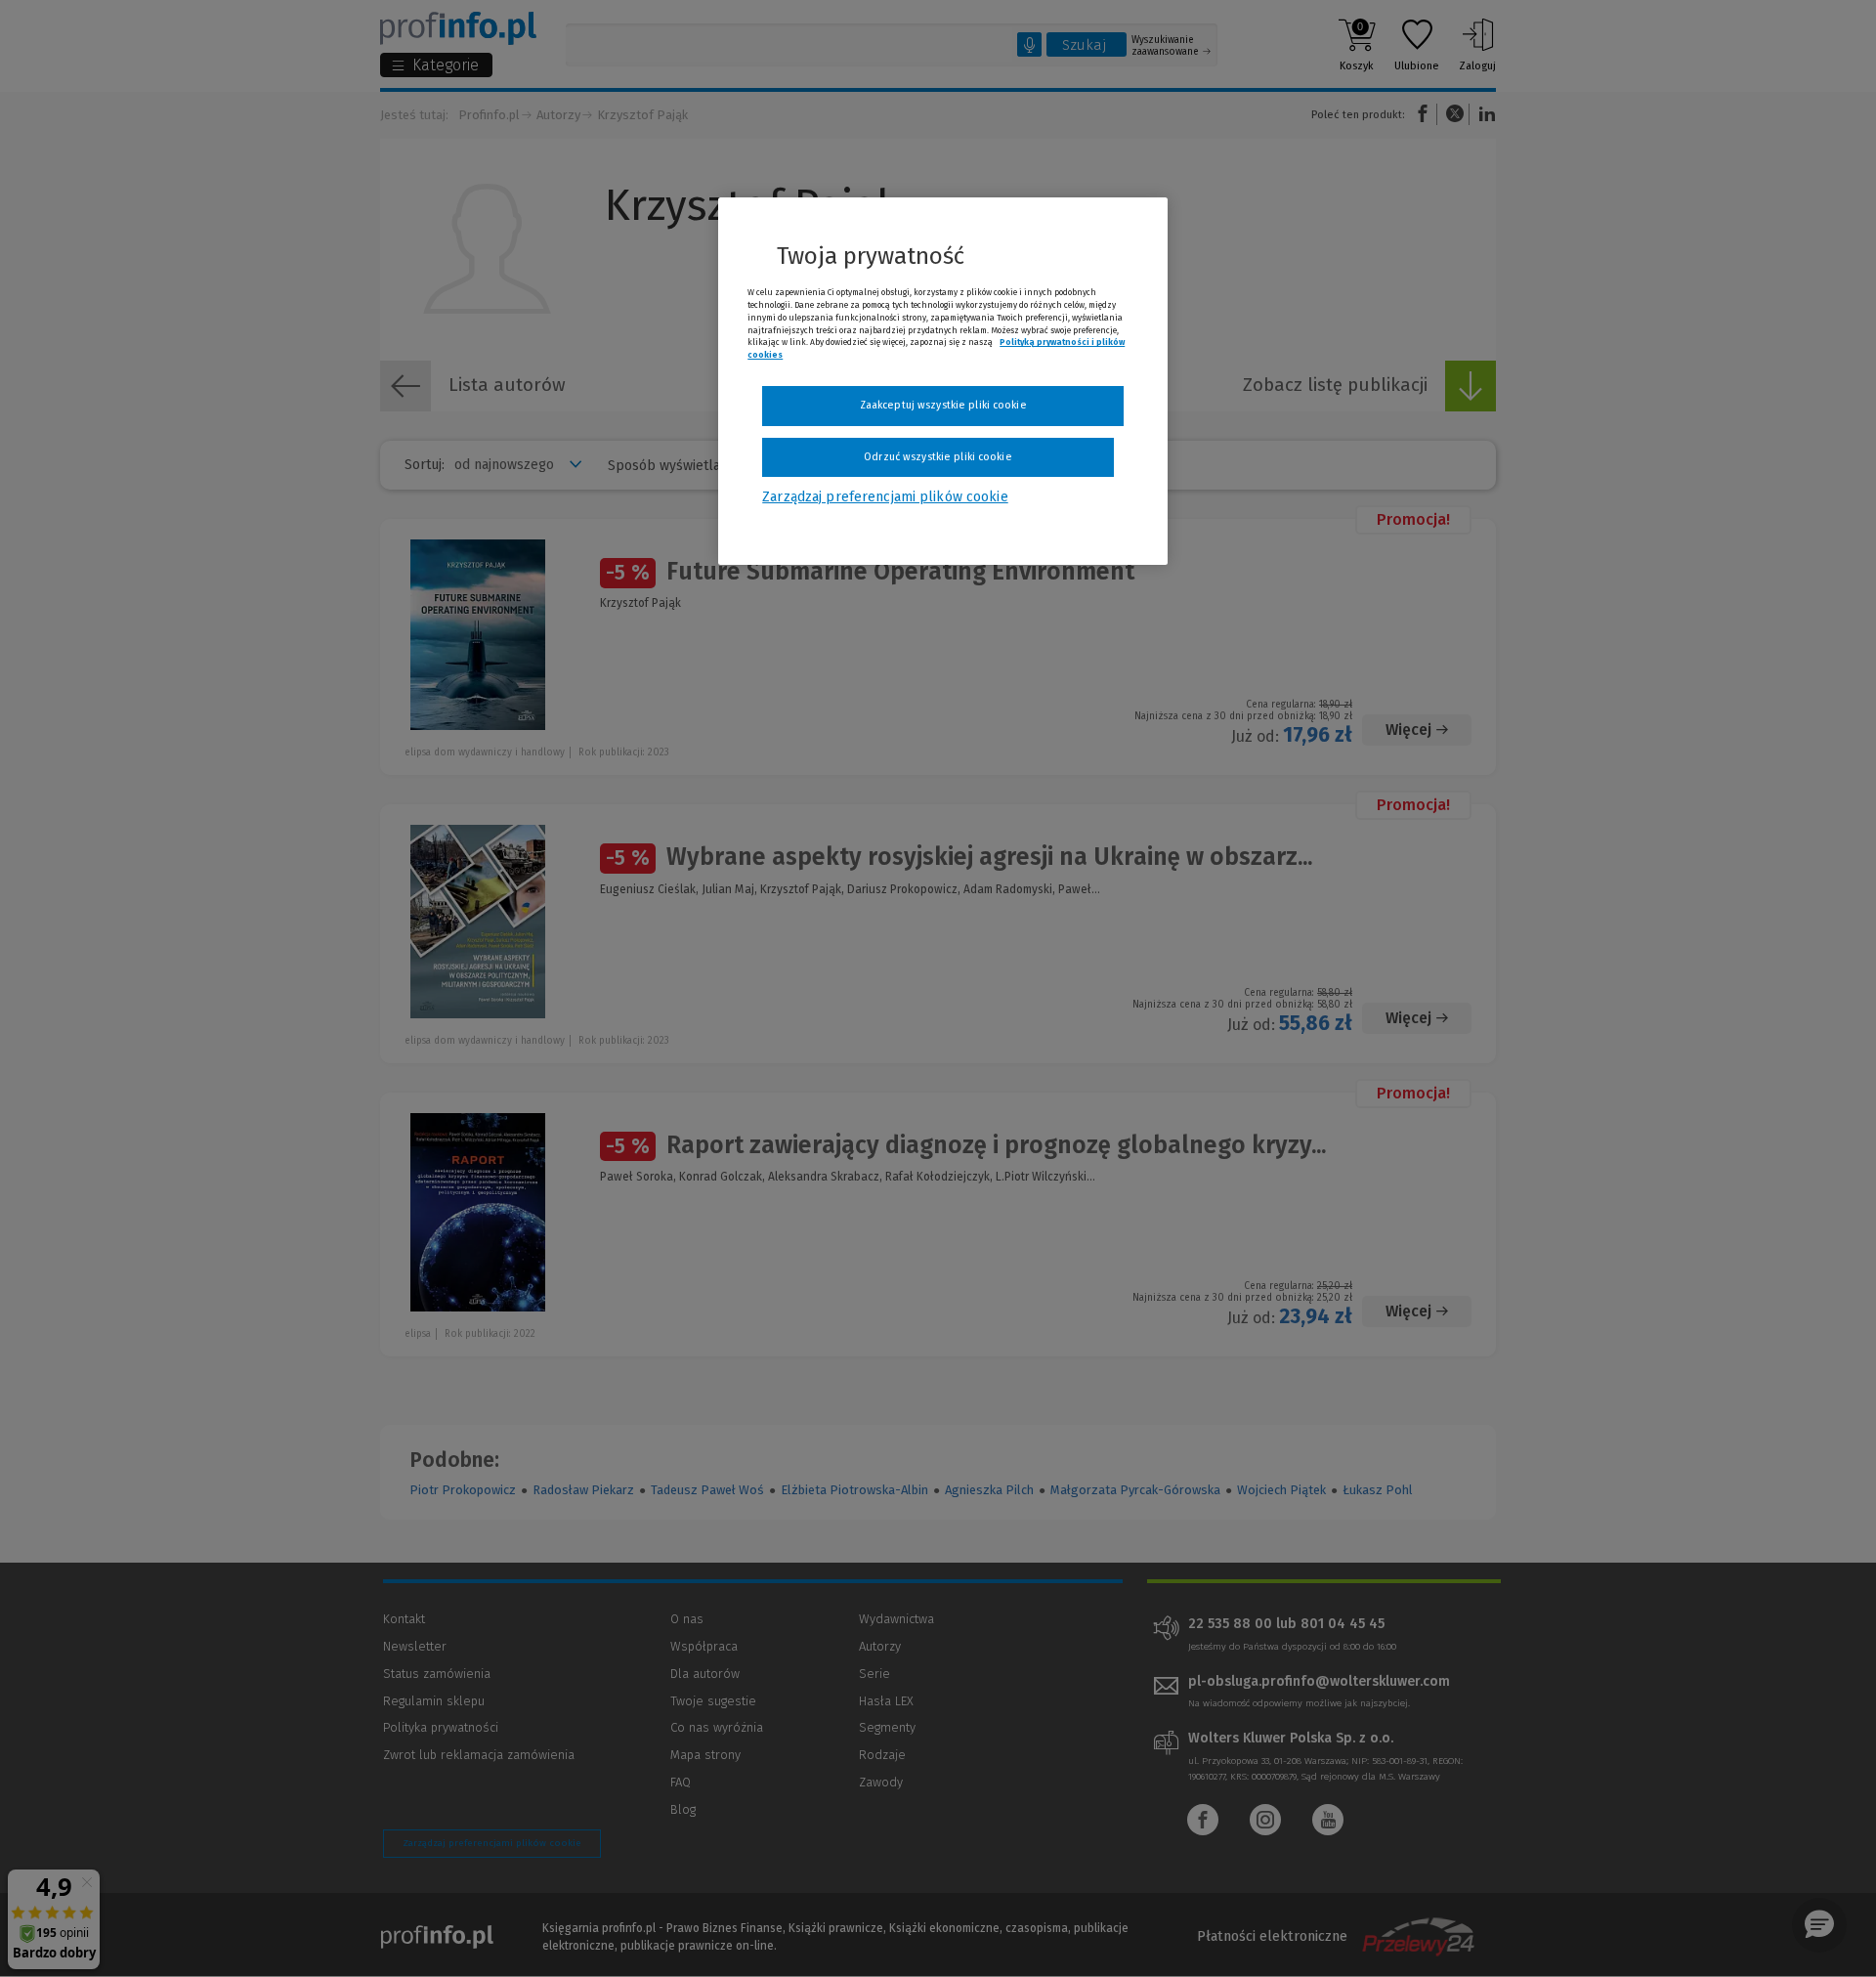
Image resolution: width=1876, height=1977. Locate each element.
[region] (943, 381)
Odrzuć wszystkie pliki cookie (938, 457)
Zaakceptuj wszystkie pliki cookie (943, 405)
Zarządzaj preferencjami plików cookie (885, 497)
